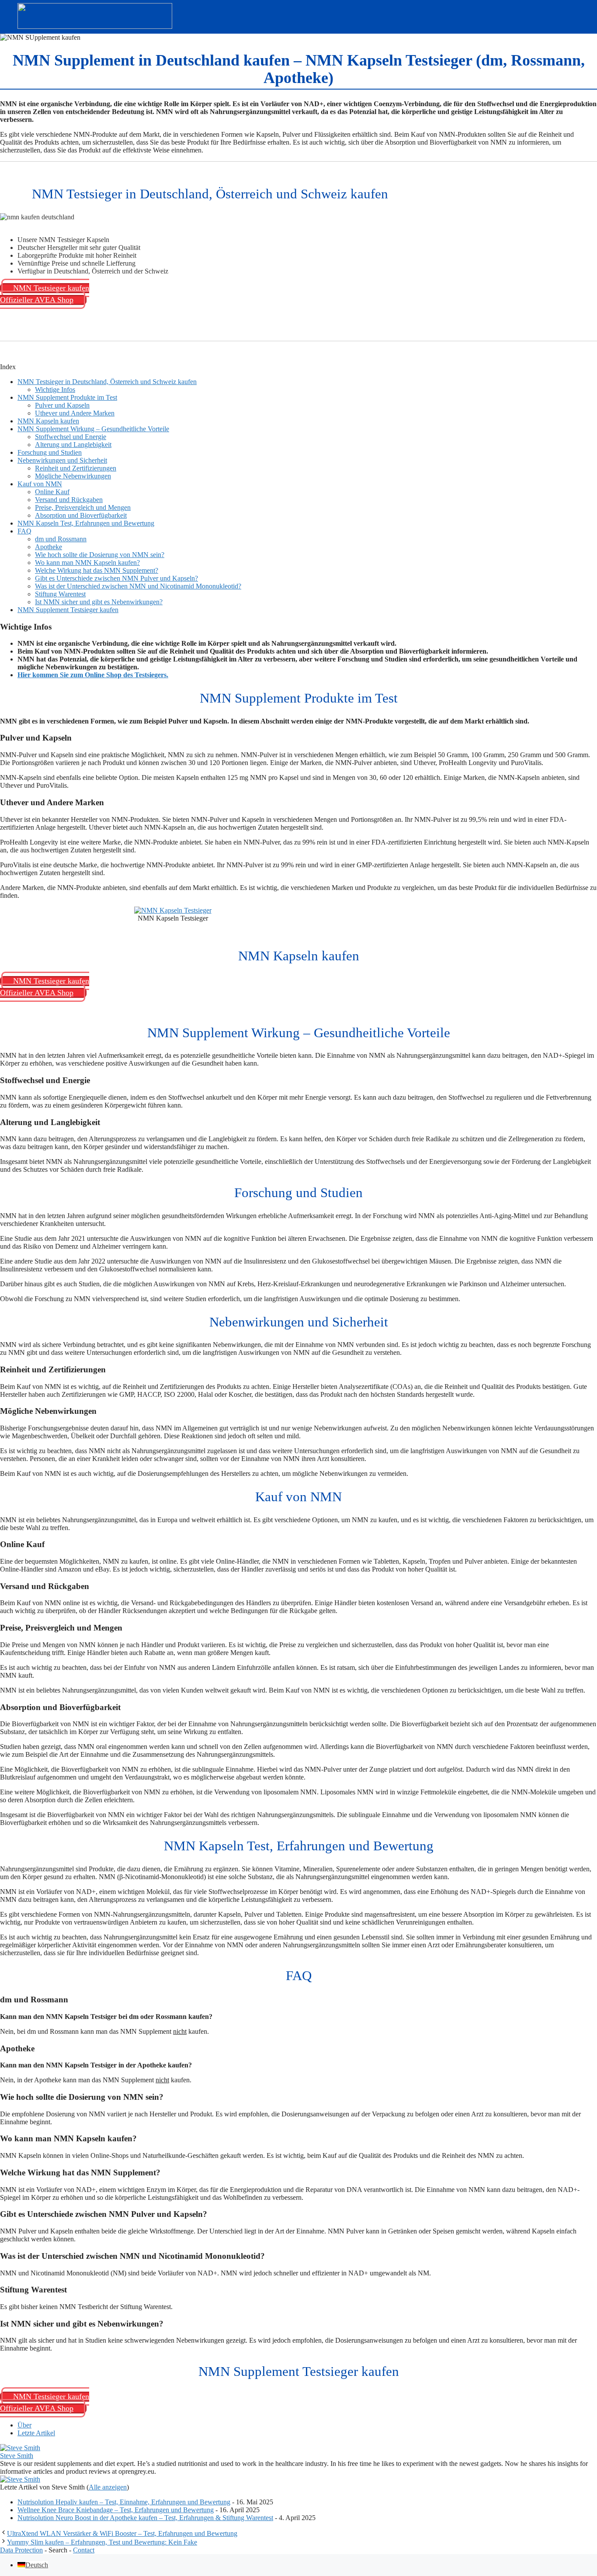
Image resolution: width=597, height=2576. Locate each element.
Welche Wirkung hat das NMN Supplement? (97, 570)
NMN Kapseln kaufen (48, 421)
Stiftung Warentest (60, 594)
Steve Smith (17, 2456)
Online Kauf (52, 492)
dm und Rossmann (61, 539)
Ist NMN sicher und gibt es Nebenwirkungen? (99, 602)
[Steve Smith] (20, 2448)
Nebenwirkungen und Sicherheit (62, 460)
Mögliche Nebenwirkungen (73, 476)
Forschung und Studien (50, 452)
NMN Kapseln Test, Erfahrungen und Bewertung (86, 523)
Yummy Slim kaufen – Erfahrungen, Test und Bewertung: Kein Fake (102, 2542)
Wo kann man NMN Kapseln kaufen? (87, 563)
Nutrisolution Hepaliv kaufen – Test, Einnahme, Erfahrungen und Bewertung (124, 2502)
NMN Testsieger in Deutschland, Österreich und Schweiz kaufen (107, 382)
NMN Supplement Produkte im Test (67, 397)
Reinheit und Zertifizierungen (76, 468)
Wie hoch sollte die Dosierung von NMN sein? (100, 555)
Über (24, 2425)
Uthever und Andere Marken (75, 413)
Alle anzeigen (108, 2487)
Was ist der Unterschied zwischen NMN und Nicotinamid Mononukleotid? (138, 586)
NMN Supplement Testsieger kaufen (68, 610)
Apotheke (49, 547)
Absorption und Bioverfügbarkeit (81, 515)
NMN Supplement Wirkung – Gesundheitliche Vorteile (93, 429)
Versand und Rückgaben (69, 500)
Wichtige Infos (55, 390)
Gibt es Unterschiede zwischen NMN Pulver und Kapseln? (116, 578)
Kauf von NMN (40, 484)
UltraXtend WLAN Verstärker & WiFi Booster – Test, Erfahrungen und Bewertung (122, 2533)
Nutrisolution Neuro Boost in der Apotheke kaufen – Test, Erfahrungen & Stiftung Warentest (145, 2518)
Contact (84, 2550)
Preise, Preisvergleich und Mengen (83, 507)
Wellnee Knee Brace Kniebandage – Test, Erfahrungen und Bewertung (116, 2510)
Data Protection (21, 2550)
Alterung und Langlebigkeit (73, 445)
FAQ (24, 531)
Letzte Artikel (36, 2433)
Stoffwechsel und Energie (71, 437)
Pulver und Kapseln (62, 405)
